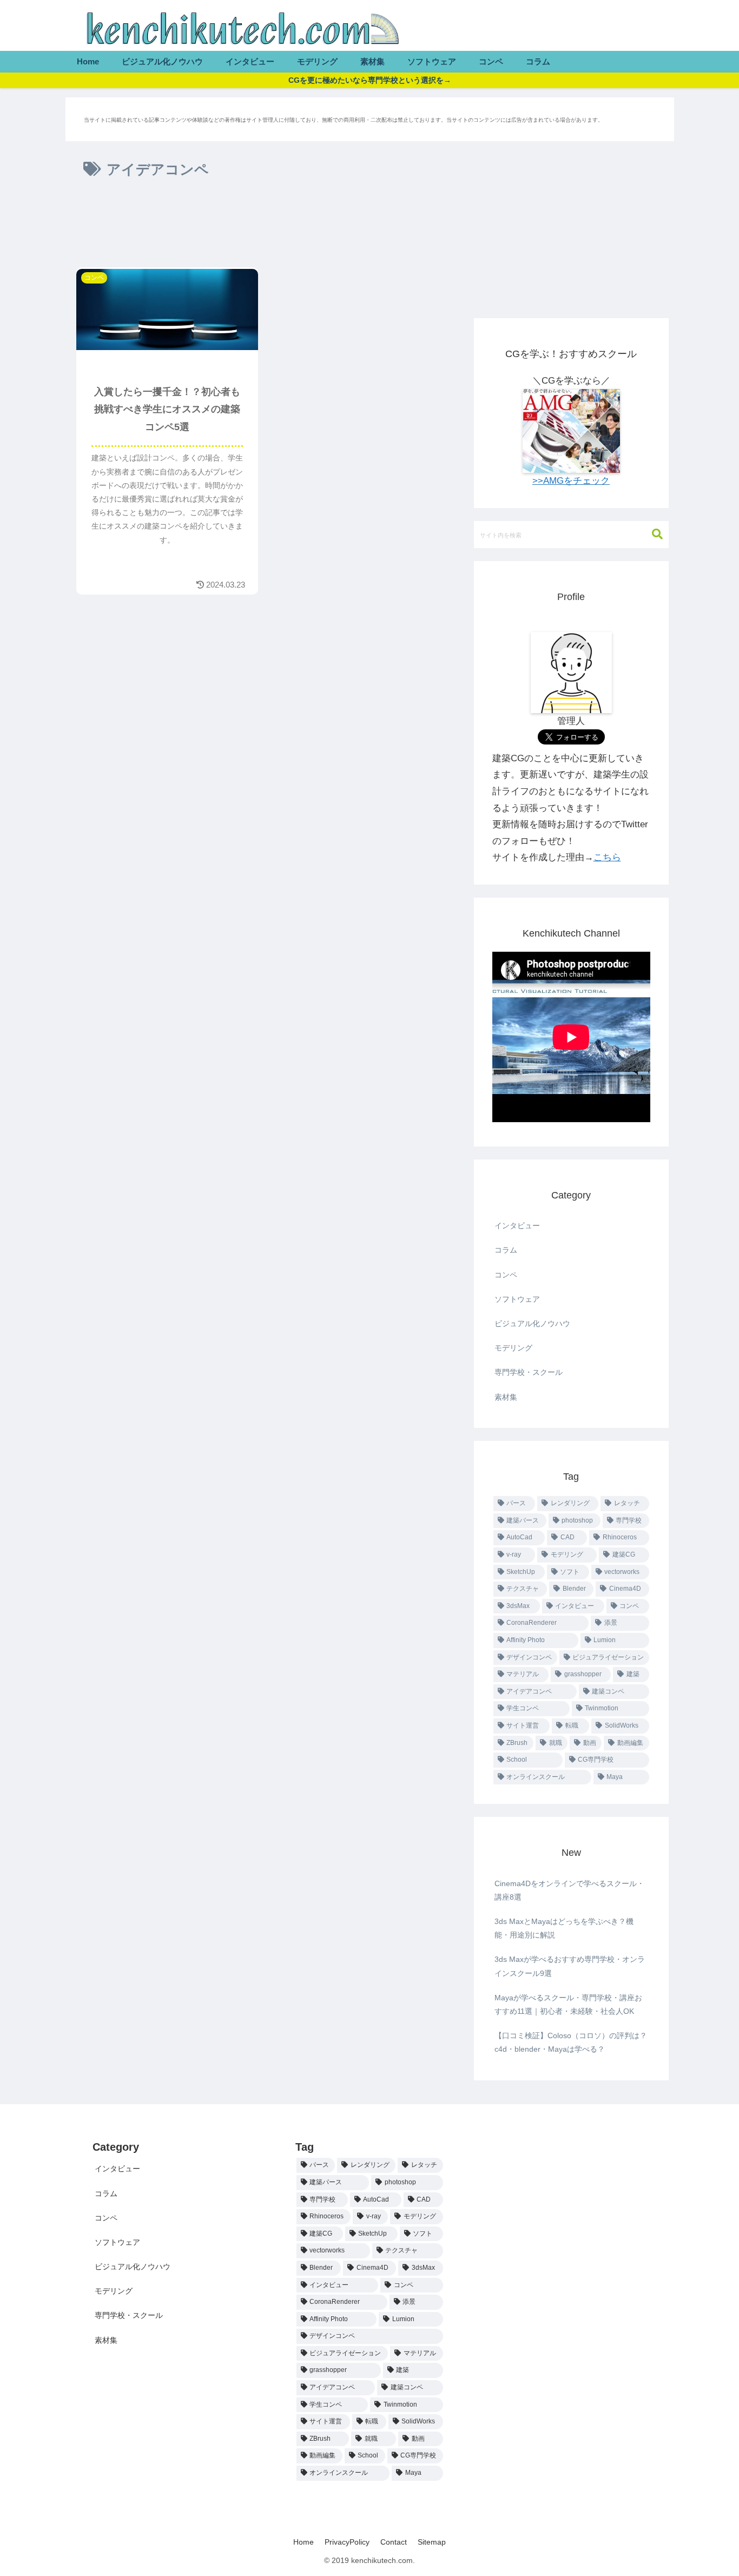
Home (303, 2542)
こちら (607, 857)
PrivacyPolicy (347, 2542)
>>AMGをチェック (571, 481)
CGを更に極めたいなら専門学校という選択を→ (370, 80)
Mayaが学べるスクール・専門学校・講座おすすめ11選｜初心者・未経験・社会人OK (568, 2004)
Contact (394, 2542)
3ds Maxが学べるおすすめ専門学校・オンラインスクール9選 (570, 1966)
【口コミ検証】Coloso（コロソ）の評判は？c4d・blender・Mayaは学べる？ (571, 2042)
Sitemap (432, 2542)
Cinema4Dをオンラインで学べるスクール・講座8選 (569, 1890)
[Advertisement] (266, 227)
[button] (652, 534)
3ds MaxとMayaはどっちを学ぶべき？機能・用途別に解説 (564, 1928)
